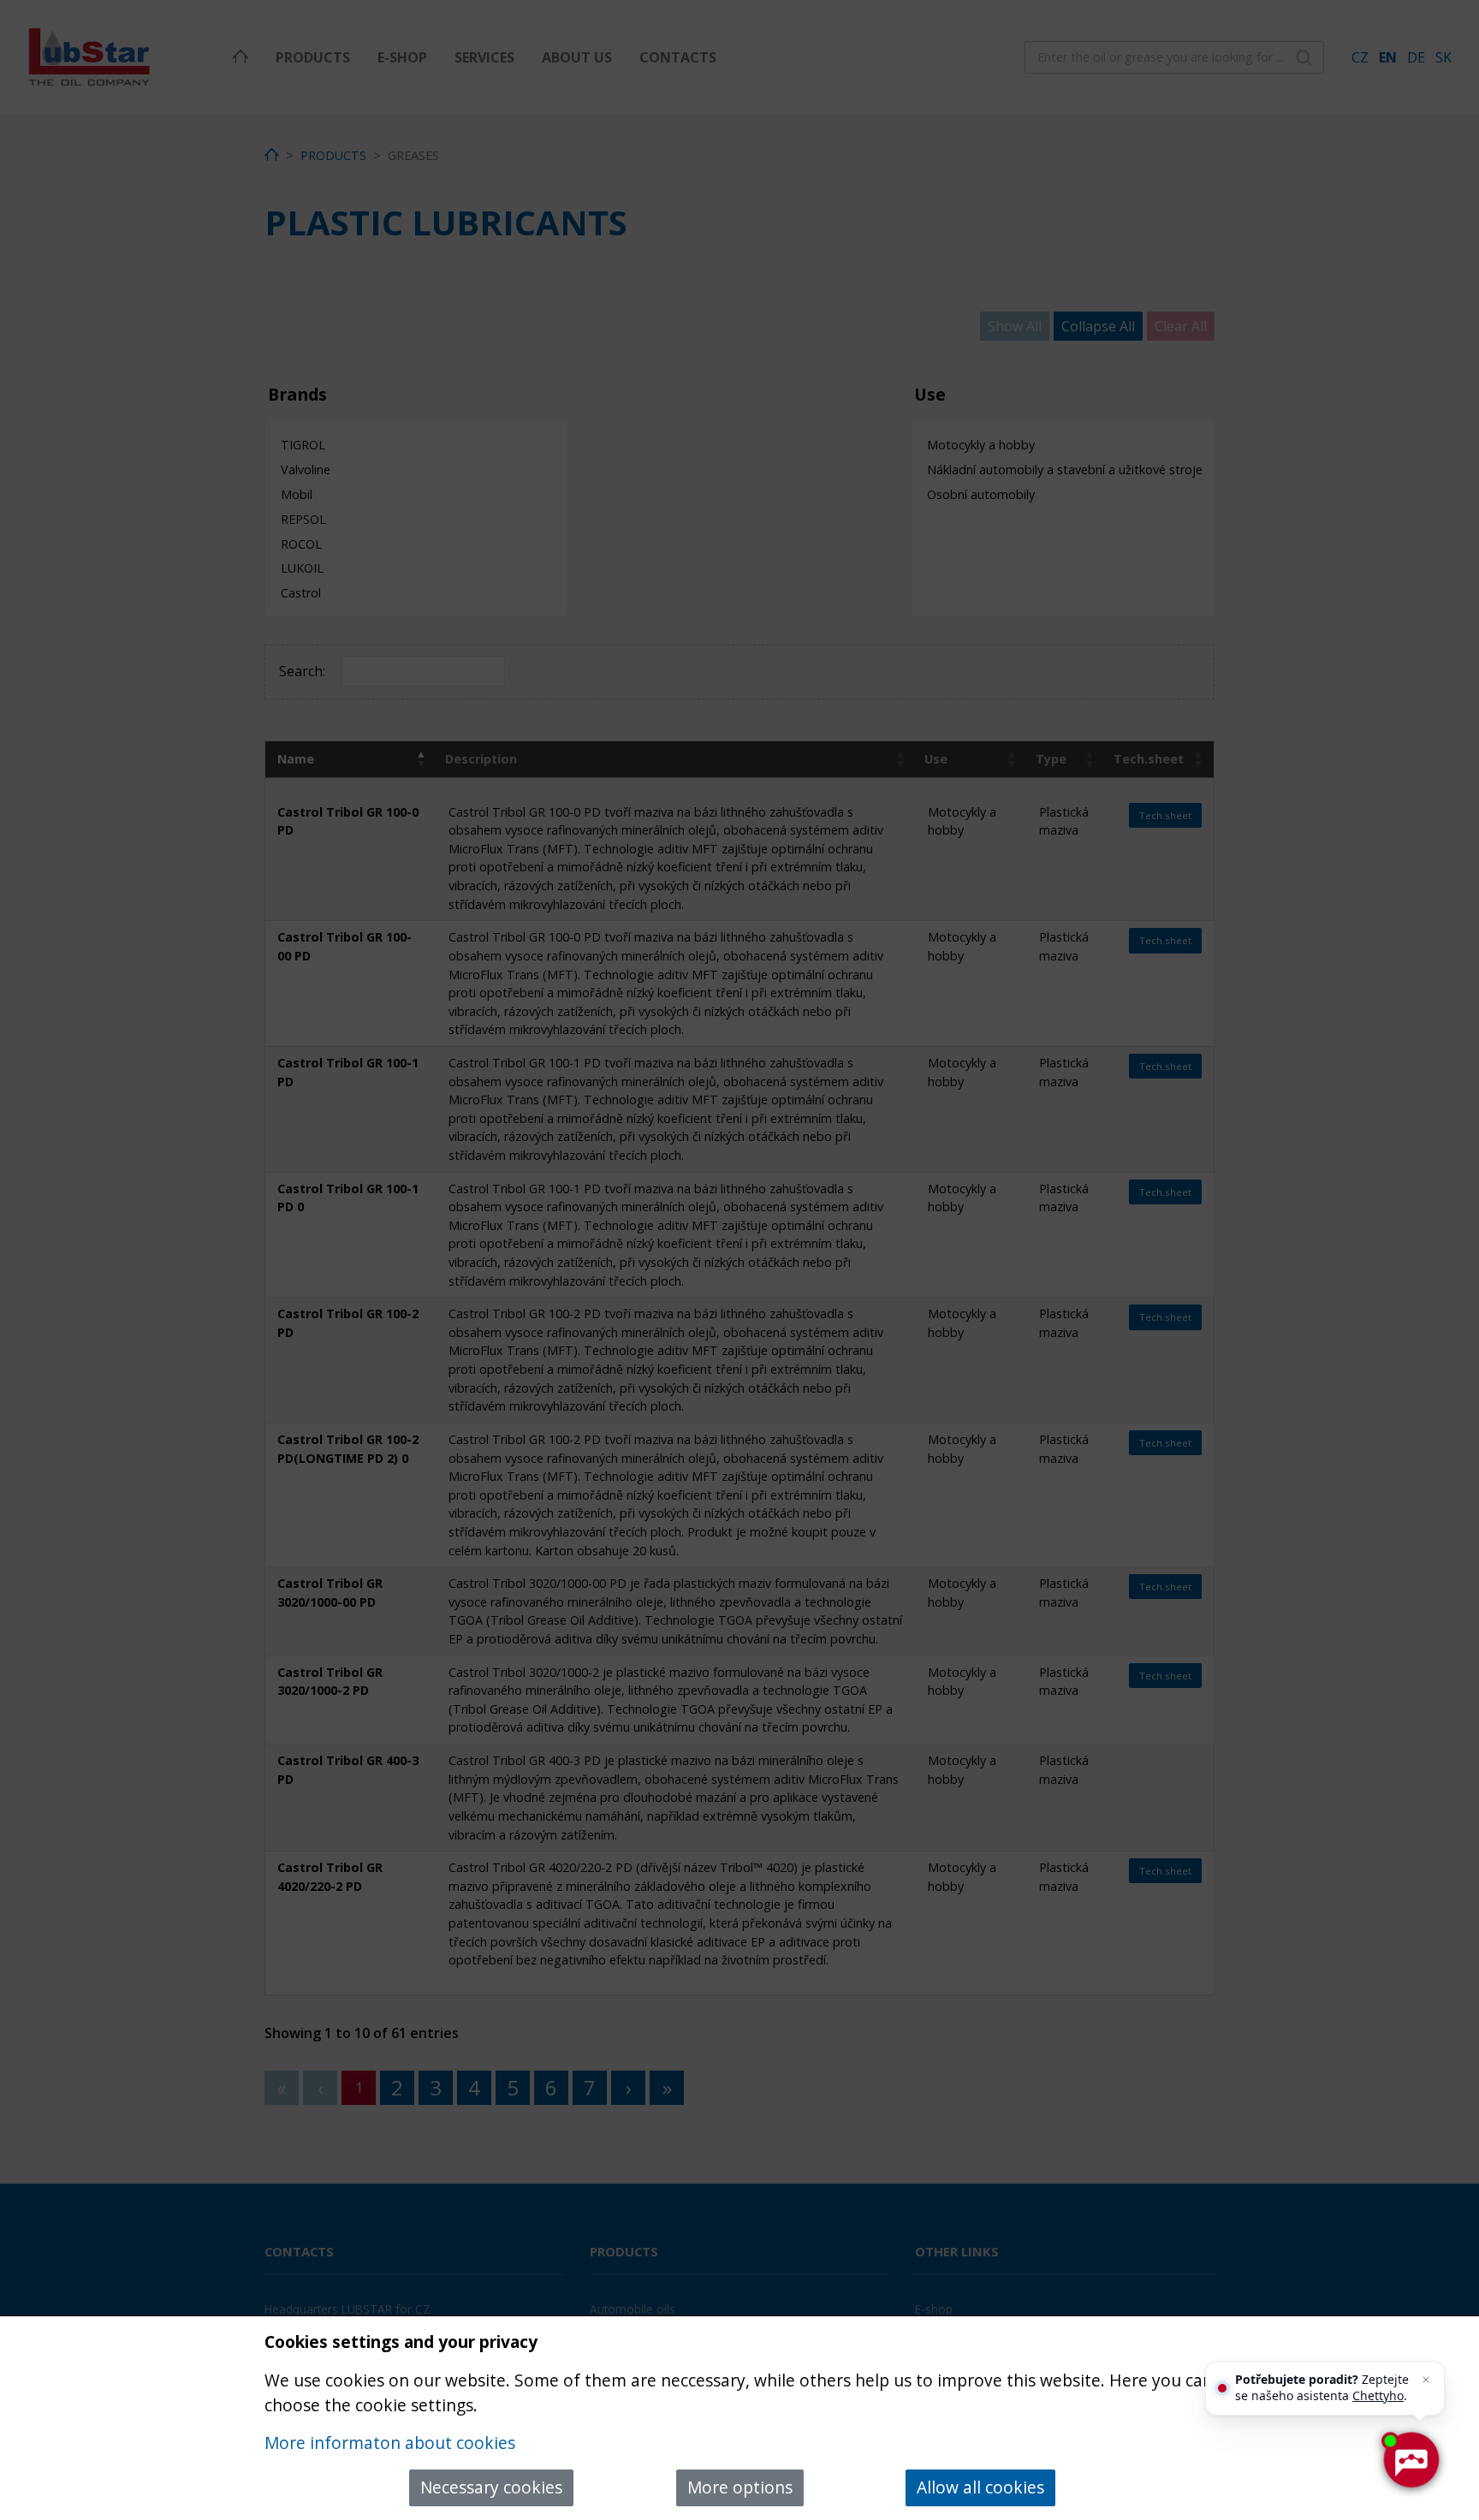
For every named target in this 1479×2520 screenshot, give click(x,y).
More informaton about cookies (390, 2443)
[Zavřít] (1426, 2380)
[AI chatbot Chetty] (1410, 2460)
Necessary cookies (491, 2487)
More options (740, 2487)
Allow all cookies (980, 2487)
